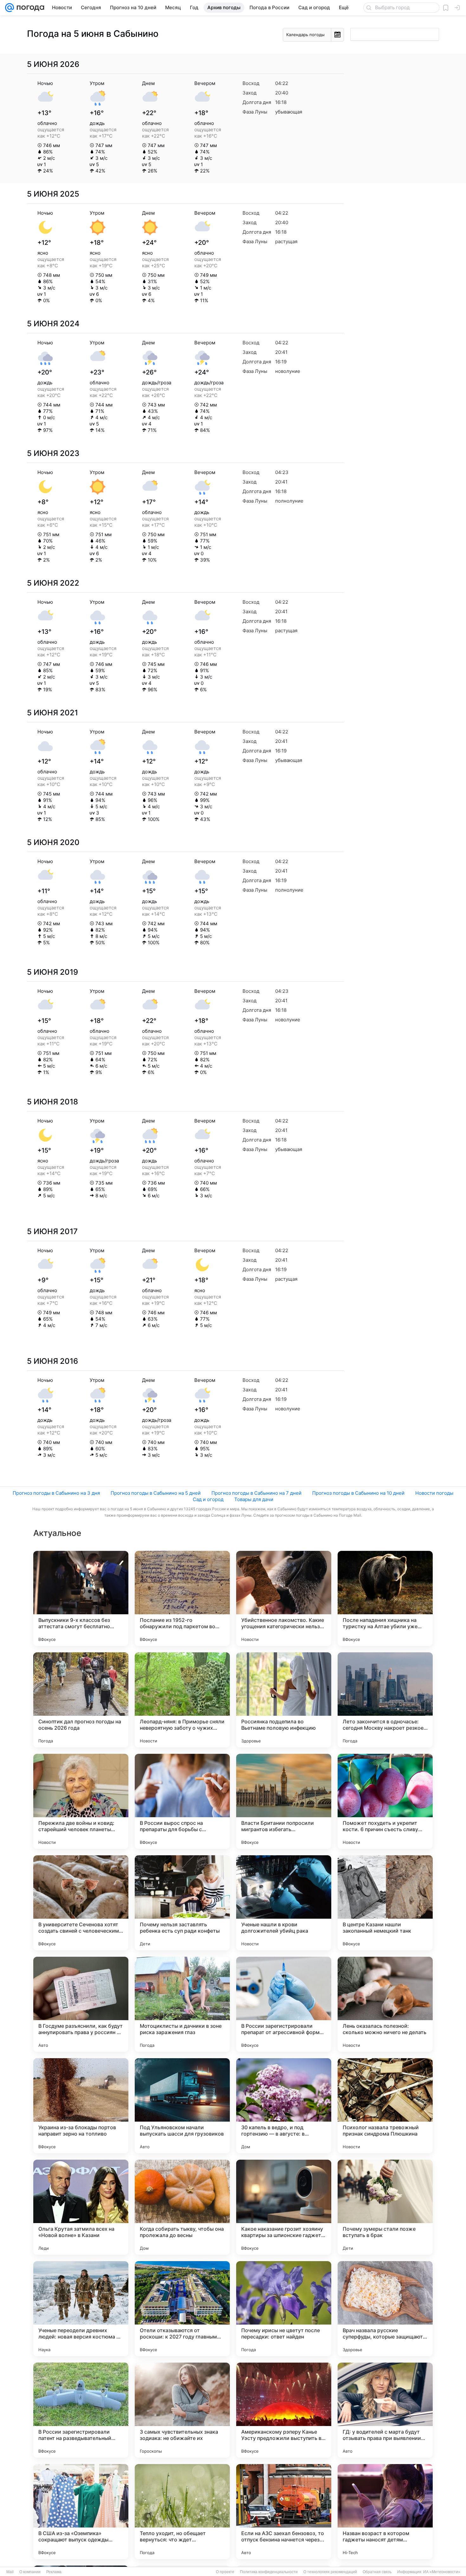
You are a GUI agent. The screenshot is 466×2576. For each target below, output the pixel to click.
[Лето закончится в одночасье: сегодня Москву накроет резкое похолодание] (385, 1700)
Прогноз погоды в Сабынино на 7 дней (256, 1493)
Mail (10, 2572)
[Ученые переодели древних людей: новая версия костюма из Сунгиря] (81, 2309)
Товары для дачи (254, 1499)
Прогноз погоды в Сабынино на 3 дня (56, 1493)
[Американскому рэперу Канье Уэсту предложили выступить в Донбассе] (284, 2410)
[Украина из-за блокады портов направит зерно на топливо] (81, 2106)
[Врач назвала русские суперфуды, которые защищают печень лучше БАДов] (385, 2309)
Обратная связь (377, 2572)
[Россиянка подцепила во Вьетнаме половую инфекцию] (284, 1700)
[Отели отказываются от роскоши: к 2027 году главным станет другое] (182, 2309)
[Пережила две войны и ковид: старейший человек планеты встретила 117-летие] (81, 1801)
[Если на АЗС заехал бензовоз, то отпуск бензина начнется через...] (284, 2512)
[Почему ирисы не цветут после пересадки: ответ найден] (284, 2309)
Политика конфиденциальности (269, 2572)
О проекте (225, 2572)
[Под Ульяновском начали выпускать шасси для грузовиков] (182, 2106)
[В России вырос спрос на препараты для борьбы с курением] (182, 1801)
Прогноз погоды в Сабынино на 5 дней (156, 1493)
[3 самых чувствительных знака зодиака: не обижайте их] (182, 2410)
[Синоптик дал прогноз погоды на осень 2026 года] (81, 1700)
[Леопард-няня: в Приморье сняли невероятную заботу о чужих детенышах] (182, 1700)
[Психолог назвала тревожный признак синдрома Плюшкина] (385, 2106)
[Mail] (10, 8)
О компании (30, 2572)
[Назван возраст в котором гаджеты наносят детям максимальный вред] (385, 2512)
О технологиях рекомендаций (330, 2572)
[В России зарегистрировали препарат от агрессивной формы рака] (284, 2004)
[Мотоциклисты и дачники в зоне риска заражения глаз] (182, 2004)
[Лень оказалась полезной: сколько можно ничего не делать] (385, 2004)
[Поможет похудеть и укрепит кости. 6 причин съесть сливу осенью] (385, 1801)
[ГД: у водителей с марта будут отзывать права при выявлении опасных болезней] (385, 2410)
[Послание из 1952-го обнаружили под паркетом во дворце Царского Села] (182, 1598)
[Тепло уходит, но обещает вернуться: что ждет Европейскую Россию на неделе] (182, 2512)
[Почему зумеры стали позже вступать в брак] (385, 2207)
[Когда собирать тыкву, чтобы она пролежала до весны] (182, 2207)
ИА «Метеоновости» (442, 2572)
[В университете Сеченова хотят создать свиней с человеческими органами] (81, 1903)
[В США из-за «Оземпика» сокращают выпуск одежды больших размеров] (81, 2512)
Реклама (54, 2572)
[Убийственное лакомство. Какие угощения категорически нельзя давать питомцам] (284, 1598)
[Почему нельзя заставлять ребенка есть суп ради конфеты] (182, 1903)
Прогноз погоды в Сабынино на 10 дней (358, 1493)
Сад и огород (208, 1499)
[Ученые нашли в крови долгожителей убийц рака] (284, 1903)
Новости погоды (434, 1493)
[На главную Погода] (29, 8)
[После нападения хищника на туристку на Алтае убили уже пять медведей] (385, 1598)
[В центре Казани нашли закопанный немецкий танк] (385, 1903)
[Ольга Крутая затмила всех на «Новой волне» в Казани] (81, 2207)
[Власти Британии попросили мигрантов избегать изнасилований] (284, 1801)
